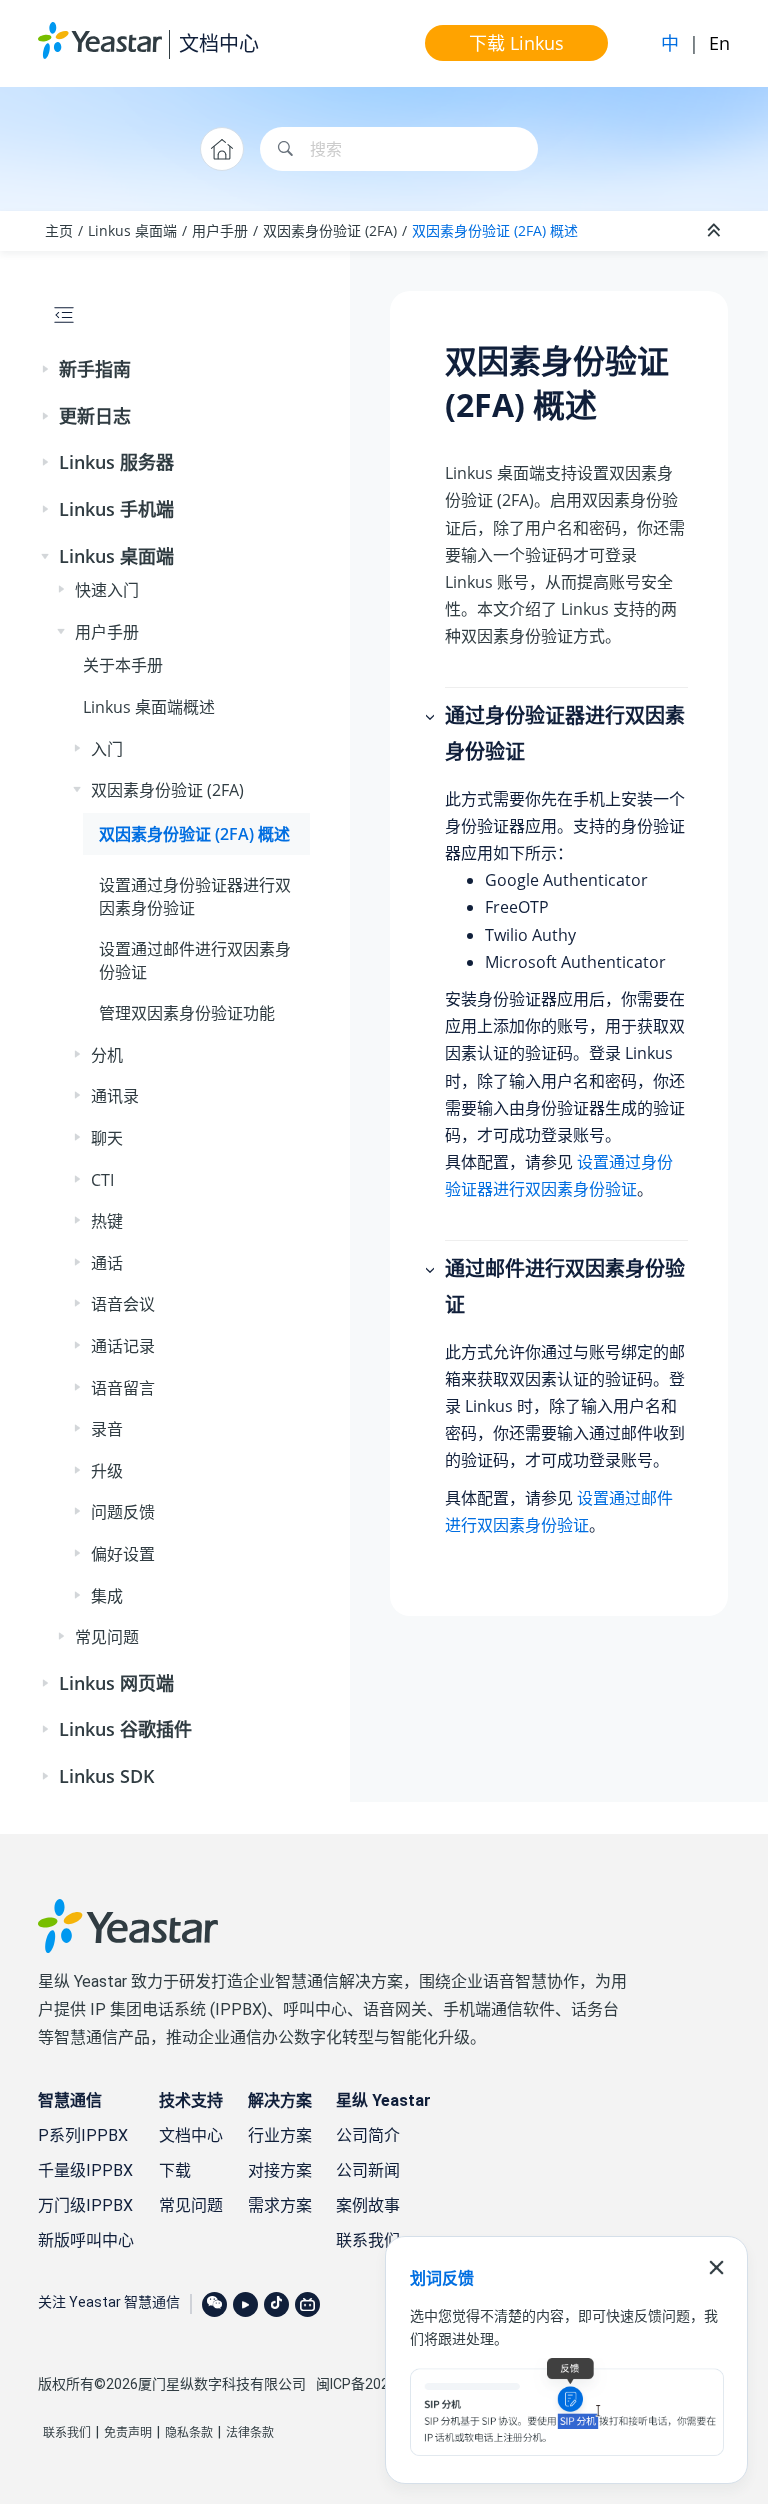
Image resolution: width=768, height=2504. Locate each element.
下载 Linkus (516, 43)
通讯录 (115, 1096)
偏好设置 (123, 1554)
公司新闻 (368, 2170)
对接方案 (280, 2170)
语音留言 (123, 1388)
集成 (107, 1596)
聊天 (107, 1138)
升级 (107, 1471)
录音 (107, 1429)
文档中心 (219, 43)
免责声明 (128, 2433)
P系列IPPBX (83, 2135)
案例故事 (368, 2205)
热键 (107, 1221)
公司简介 (368, 2135)
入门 (107, 749)
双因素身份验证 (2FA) (330, 230)
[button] (47, 370)
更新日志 (95, 416)
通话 (107, 1263)
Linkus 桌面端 (132, 230)
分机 (107, 1055)
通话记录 (123, 1346)
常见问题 (107, 1637)
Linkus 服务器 (116, 462)
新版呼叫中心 (86, 2240)
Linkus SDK (107, 1776)
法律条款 (250, 2433)
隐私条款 (189, 2433)
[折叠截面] (716, 231)
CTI (102, 1180)
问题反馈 (123, 1512)
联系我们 (368, 2240)
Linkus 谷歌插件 (125, 1729)
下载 (175, 2170)
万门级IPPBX (85, 2205)
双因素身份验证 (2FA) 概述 (495, 230)
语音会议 (123, 1304)
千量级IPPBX (85, 2170)
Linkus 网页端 (116, 1683)
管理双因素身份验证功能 (187, 1013)
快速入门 (107, 590)
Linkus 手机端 (116, 509)
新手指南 (95, 369)
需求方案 (280, 2205)
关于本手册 (123, 665)
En (719, 43)
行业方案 (280, 2135)
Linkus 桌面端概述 (149, 707)
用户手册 (220, 230)
